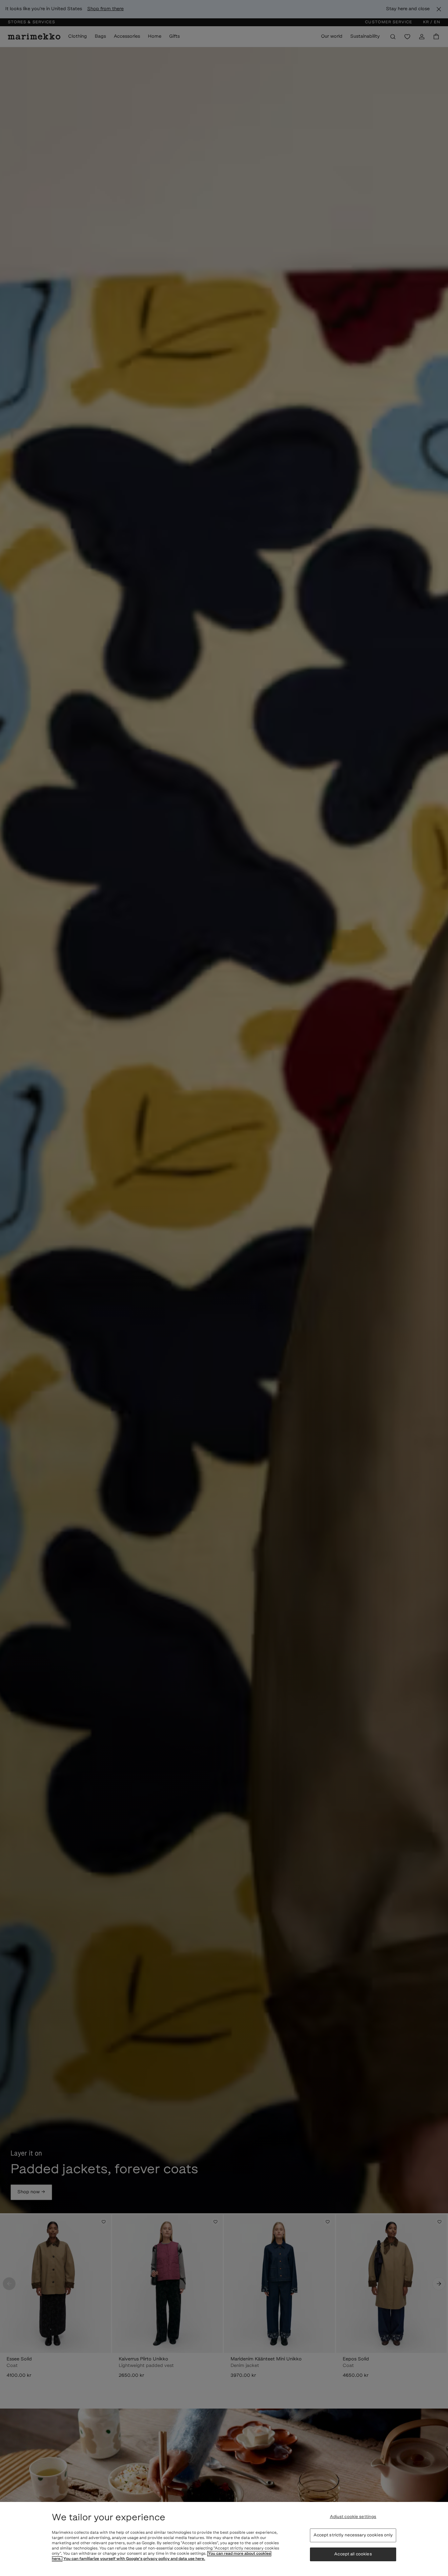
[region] (224, 2539)
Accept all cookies (353, 2554)
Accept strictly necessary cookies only (353, 2535)
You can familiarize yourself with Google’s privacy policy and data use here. (134, 2559)
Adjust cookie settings (353, 2517)
